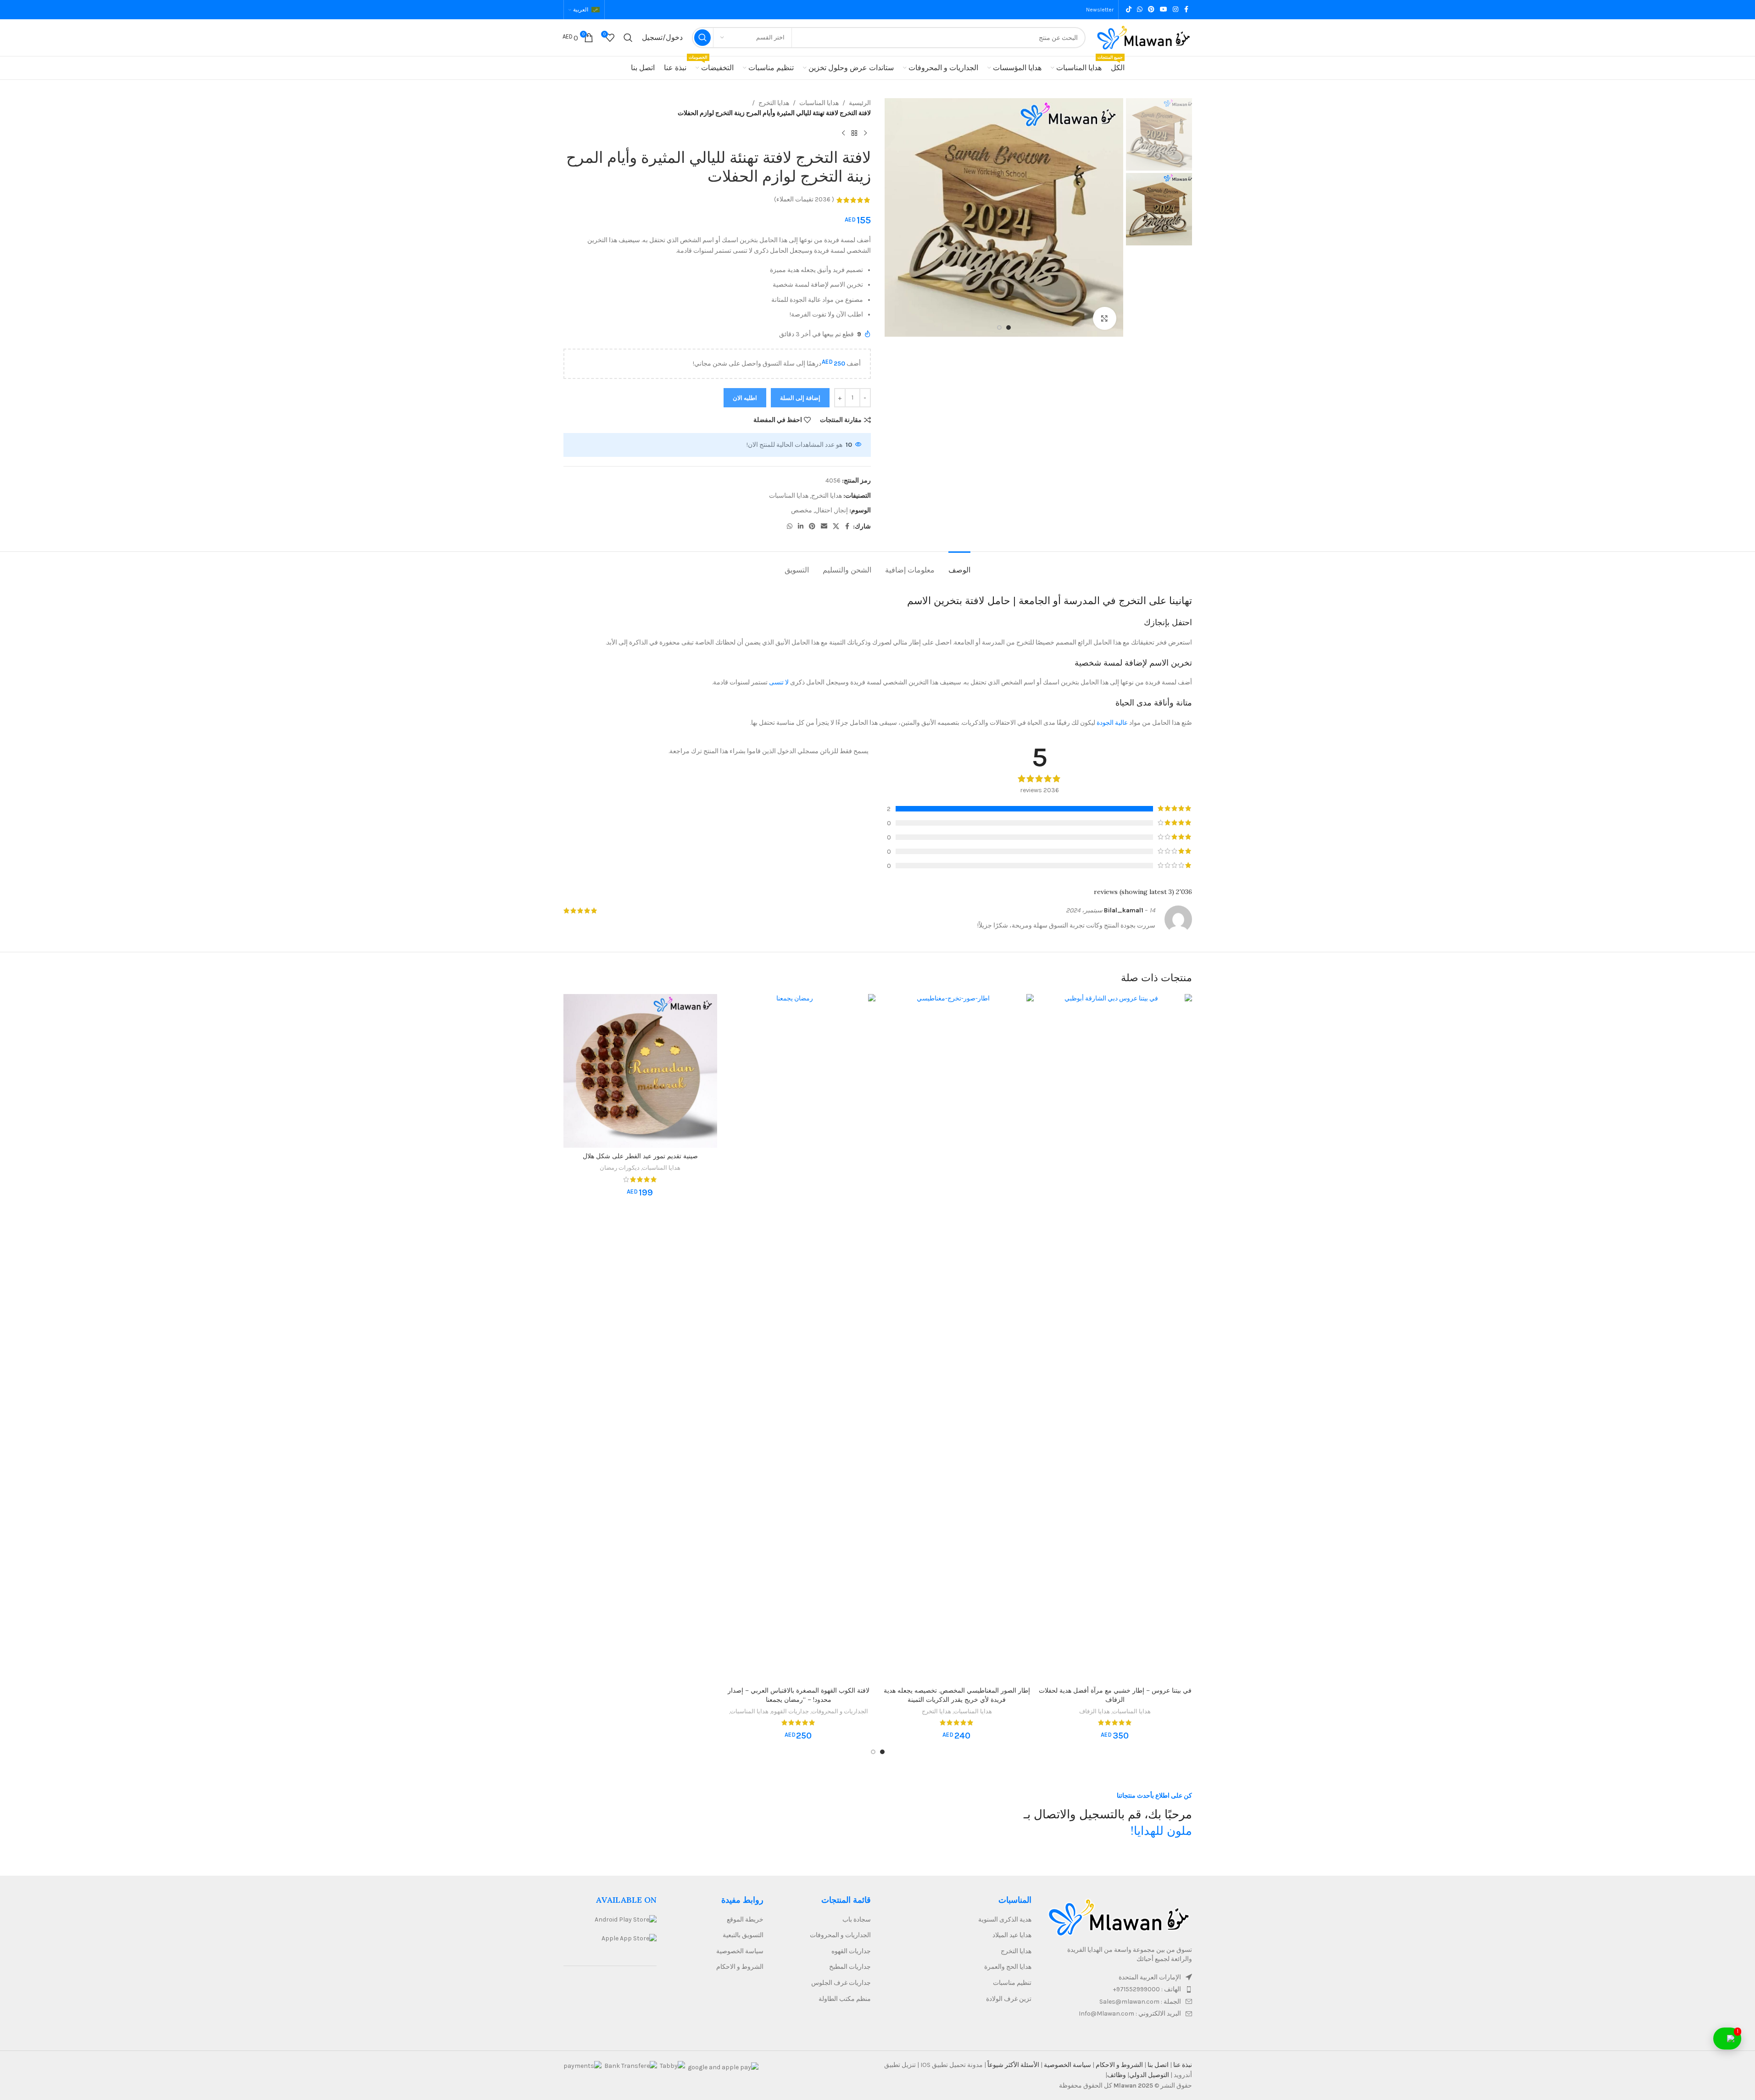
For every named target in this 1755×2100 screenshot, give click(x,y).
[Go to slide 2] (999, 328)
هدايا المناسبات (819, 103)
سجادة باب (857, 1919)
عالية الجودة (1112, 723)
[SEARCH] (702, 38)
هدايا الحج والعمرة (1008, 1967)
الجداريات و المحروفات (840, 1711)
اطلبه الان (745, 398)
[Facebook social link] (1187, 10)
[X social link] (836, 527)
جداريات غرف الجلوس (841, 1983)
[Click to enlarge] (1104, 318)
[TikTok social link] (1129, 10)
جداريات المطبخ (850, 1967)
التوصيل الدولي (1149, 2075)
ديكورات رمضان (620, 1168)
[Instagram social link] (1176, 10)
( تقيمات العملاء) (804, 200)
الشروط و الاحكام (740, 1967)
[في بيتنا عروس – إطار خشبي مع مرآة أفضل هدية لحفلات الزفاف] (1115, 1338)
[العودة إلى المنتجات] (854, 133)
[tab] (959, 565)
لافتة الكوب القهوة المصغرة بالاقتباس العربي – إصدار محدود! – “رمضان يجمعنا (799, 1695)
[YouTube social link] (1164, 10)
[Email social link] (824, 527)
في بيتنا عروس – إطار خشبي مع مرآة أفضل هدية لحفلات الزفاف (1115, 1695)
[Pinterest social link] (1151, 10)
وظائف (1117, 2075)
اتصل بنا (1157, 2065)
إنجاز (841, 510)
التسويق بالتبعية (743, 1935)
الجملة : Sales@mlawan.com (1140, 2002)
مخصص (802, 510)
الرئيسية (860, 103)
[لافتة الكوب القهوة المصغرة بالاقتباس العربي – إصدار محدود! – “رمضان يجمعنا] (799, 1338)
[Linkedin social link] (801, 527)
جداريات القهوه (790, 1711)
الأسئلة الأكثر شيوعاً (1013, 2065)
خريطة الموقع (745, 1919)
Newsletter (1100, 10)
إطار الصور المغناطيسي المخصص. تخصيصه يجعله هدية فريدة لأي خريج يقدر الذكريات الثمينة (957, 1695)
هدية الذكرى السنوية (1005, 1919)
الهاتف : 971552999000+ (1147, 1989)
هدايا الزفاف (1095, 1711)
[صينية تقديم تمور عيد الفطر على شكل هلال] (640, 1071)
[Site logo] (1143, 37)
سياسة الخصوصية (740, 1951)
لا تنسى (779, 682)
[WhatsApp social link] (1140, 10)
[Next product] (843, 133)
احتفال (824, 510)
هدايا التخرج (774, 103)
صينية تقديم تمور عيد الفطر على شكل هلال (640, 1156)
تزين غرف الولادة (1009, 1999)
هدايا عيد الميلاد (1012, 1935)
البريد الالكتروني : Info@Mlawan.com (1130, 2014)
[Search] (628, 38)
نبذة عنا (1182, 2065)
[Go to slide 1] (1008, 328)
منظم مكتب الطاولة (845, 1999)
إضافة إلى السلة (800, 398)
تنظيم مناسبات (1012, 1983)
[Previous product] (865, 133)
